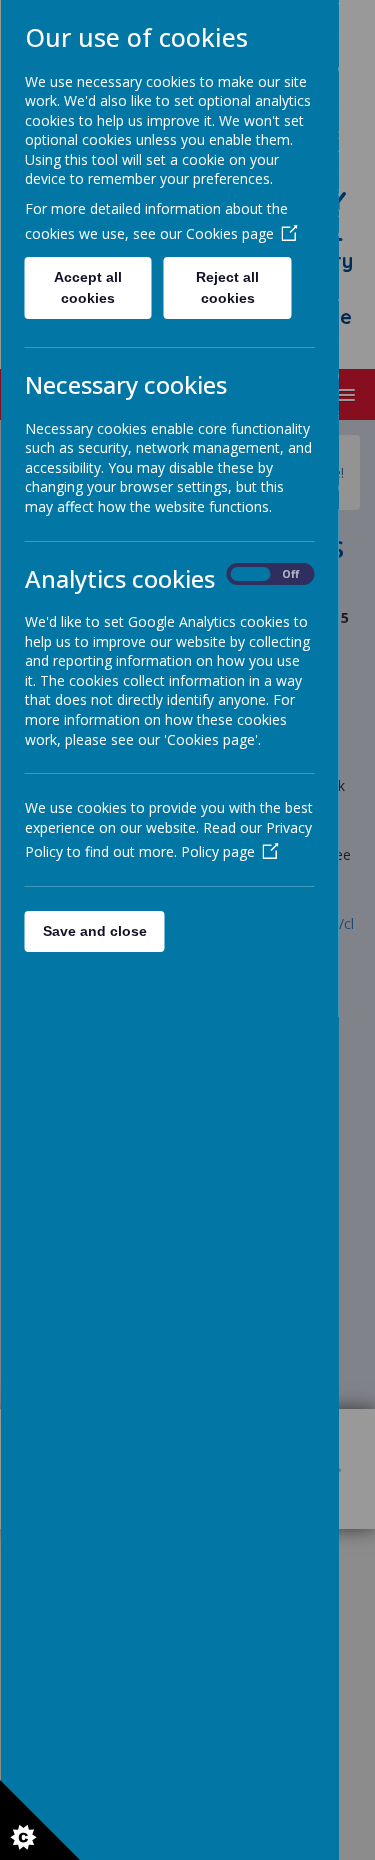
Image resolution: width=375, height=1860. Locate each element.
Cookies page (229, 233)
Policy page (217, 851)
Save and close (94, 931)
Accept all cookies (88, 287)
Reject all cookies (227, 287)
